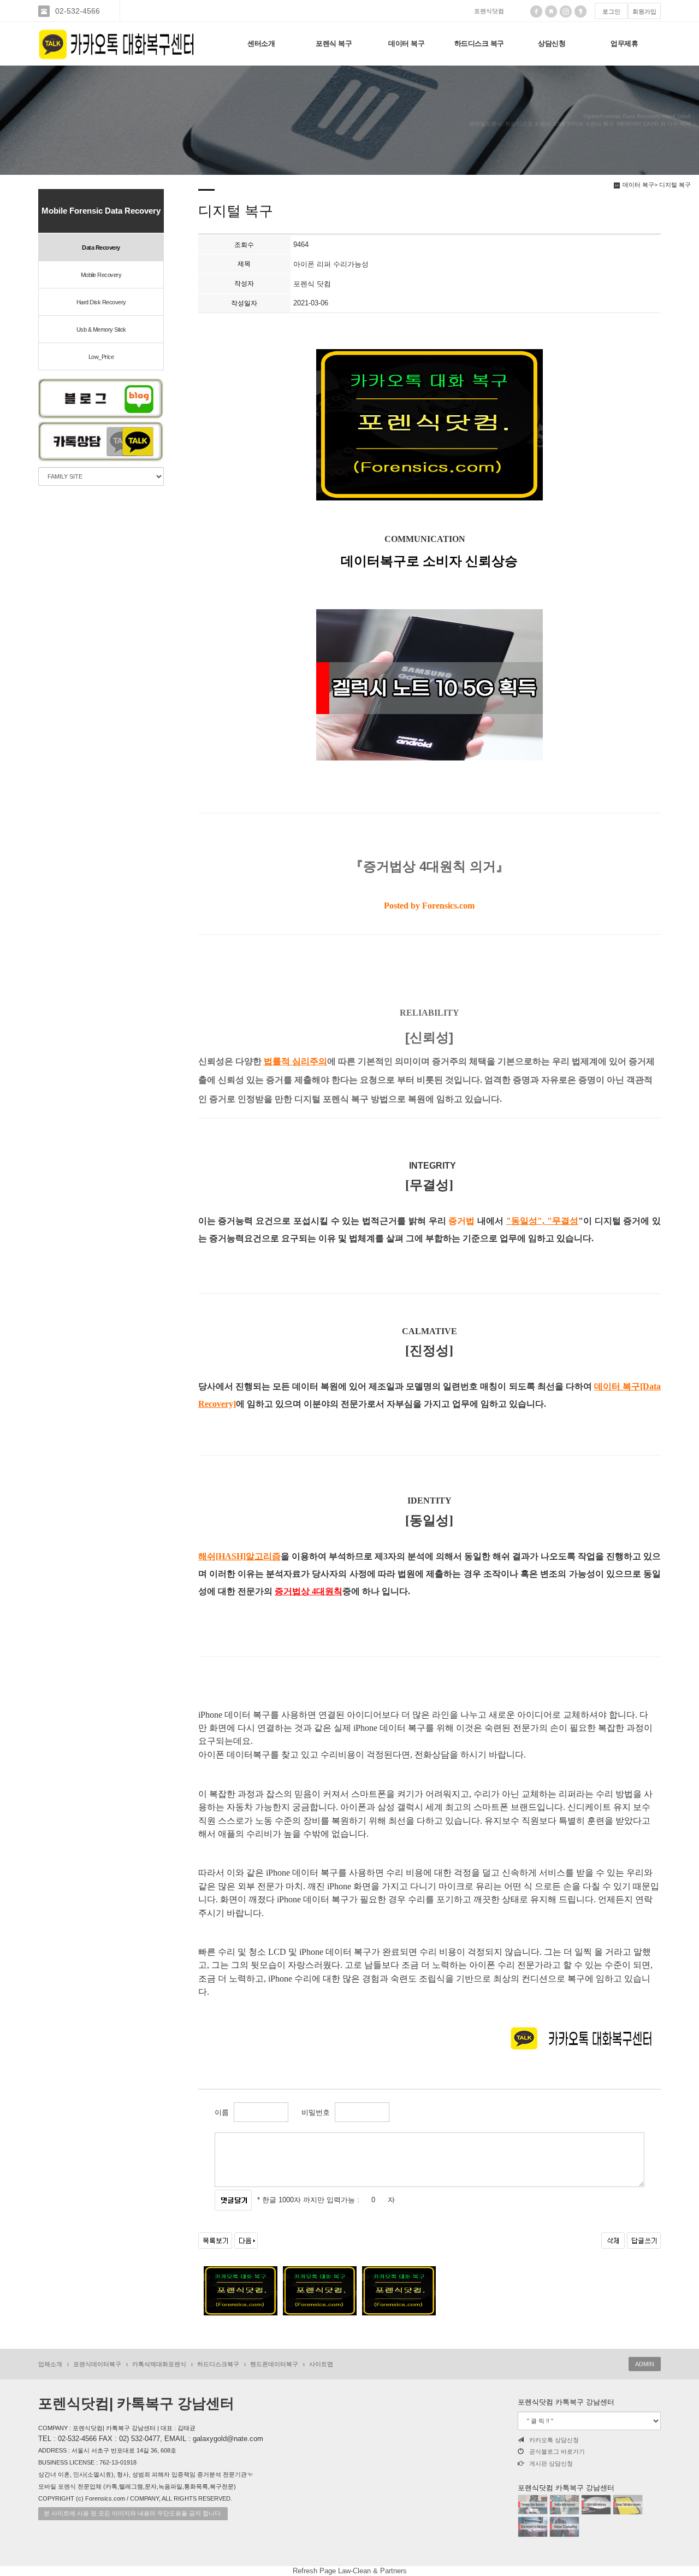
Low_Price (101, 357)
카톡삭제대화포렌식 (159, 2364)
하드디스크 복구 (479, 43)
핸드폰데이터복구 (274, 2364)
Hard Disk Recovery (101, 302)
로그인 (611, 11)
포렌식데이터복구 (97, 2364)
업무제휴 (624, 43)
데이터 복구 (406, 43)
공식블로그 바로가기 (557, 2451)
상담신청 (552, 43)
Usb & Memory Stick (101, 329)
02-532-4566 (78, 11)
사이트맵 (321, 2364)
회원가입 (644, 11)
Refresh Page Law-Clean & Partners (350, 2571)
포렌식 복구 (334, 43)
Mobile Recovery (101, 275)
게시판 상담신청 (551, 2463)
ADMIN (645, 2364)
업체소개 (50, 2364)
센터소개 (261, 43)
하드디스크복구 (218, 2364)
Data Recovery (101, 247)
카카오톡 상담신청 (554, 2440)
